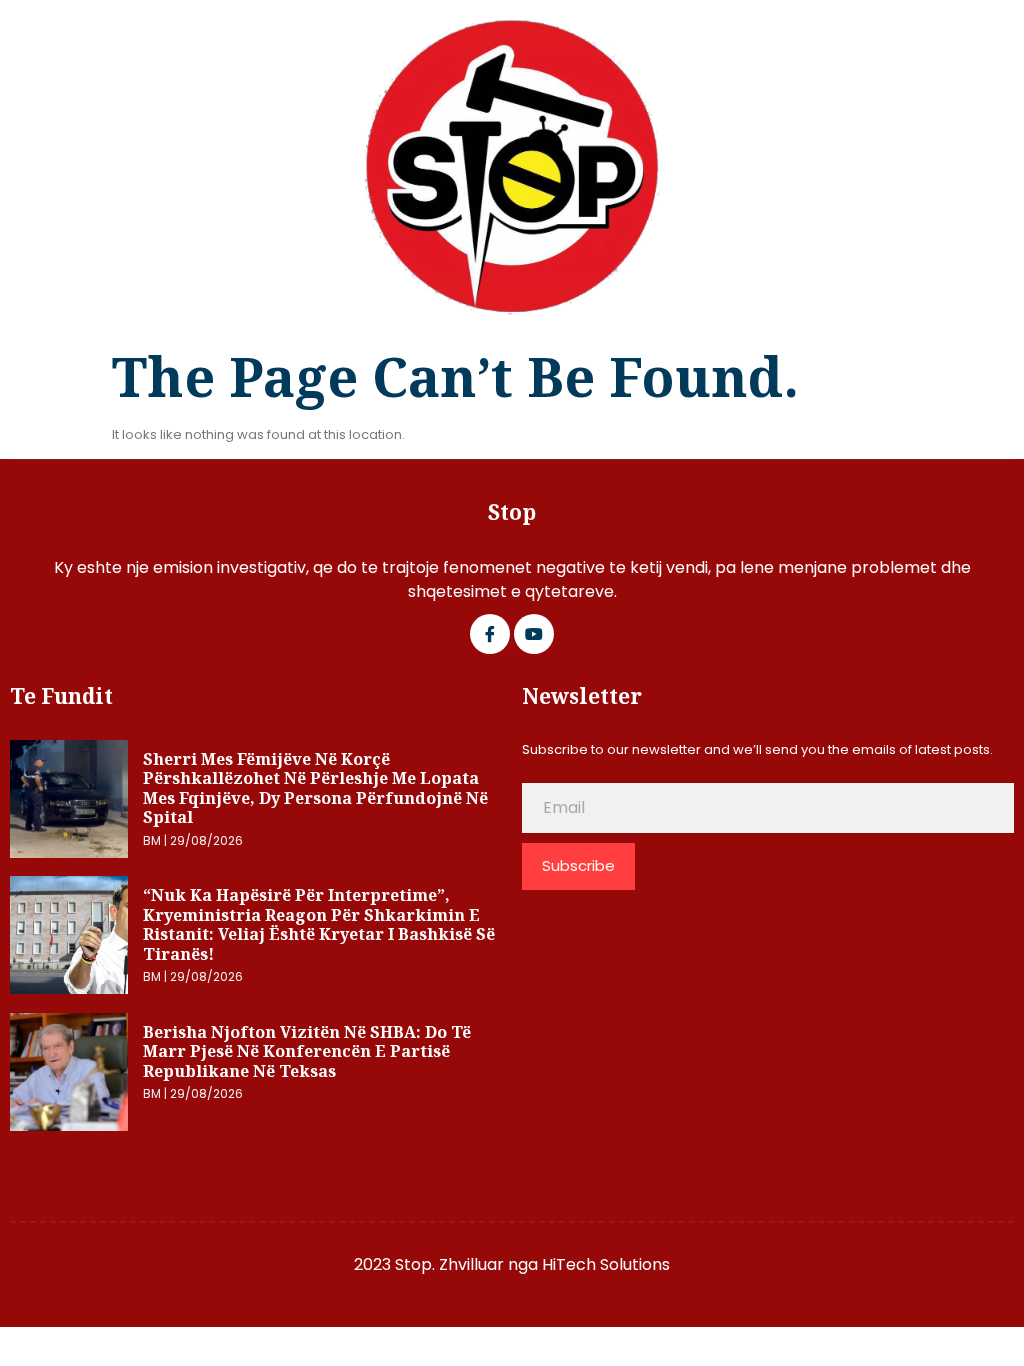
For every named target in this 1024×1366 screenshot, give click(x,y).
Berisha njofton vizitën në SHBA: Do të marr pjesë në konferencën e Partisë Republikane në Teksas (307, 1051)
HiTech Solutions (606, 1264)
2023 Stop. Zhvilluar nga (448, 1264)
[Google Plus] (534, 634)
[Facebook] (490, 634)
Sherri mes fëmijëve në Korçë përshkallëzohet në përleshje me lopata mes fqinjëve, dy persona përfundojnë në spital (315, 788)
